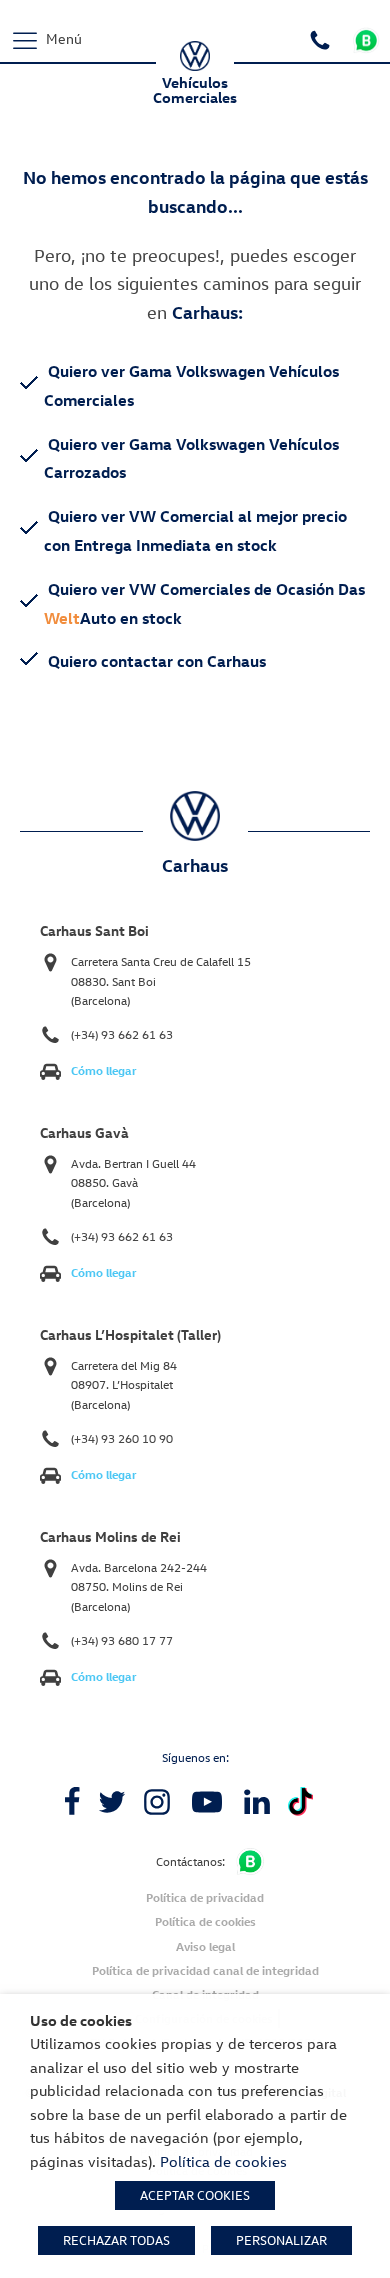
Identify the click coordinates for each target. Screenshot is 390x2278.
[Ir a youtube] (207, 1802)
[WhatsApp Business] (250, 1861)
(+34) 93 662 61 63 (122, 1034)
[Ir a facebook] (72, 1802)
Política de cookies (205, 1921)
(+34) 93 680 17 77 (122, 1640)
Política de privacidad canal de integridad (205, 1970)
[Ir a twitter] (112, 1802)
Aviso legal (205, 1946)
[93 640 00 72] (322, 38)
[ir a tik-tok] (300, 1801)
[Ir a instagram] (157, 1802)
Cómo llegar (104, 1070)
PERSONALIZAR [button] (281, 2240)
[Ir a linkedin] (257, 1802)
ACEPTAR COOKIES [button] (195, 2195)
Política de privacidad (205, 1897)
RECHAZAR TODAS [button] (116, 2240)
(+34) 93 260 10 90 (122, 1438)
